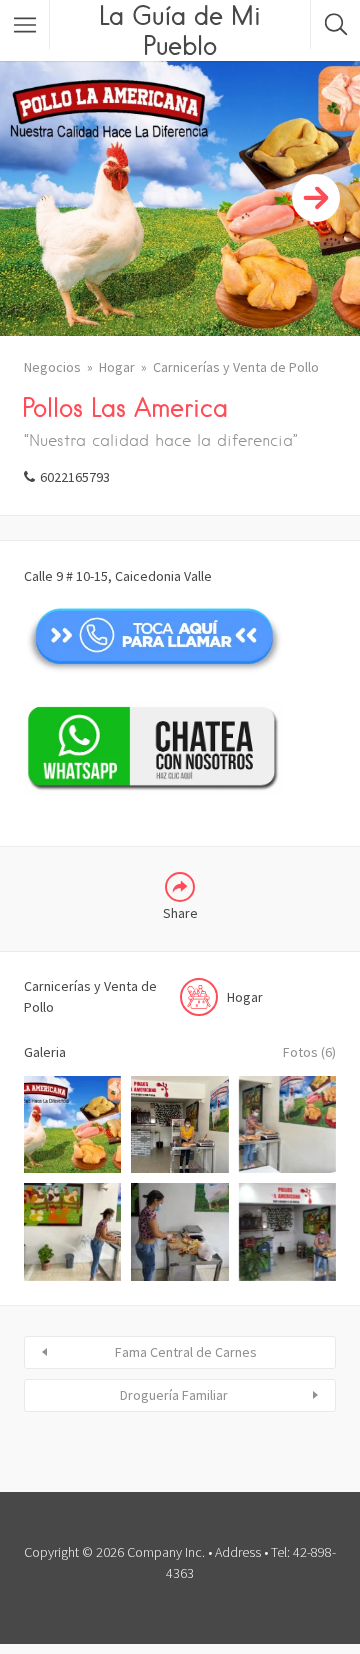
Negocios (52, 367)
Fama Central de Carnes (186, 1352)
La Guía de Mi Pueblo (180, 30)
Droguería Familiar (174, 1395)
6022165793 (75, 477)
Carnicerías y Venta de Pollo (236, 367)
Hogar (117, 367)
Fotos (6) (309, 1052)
